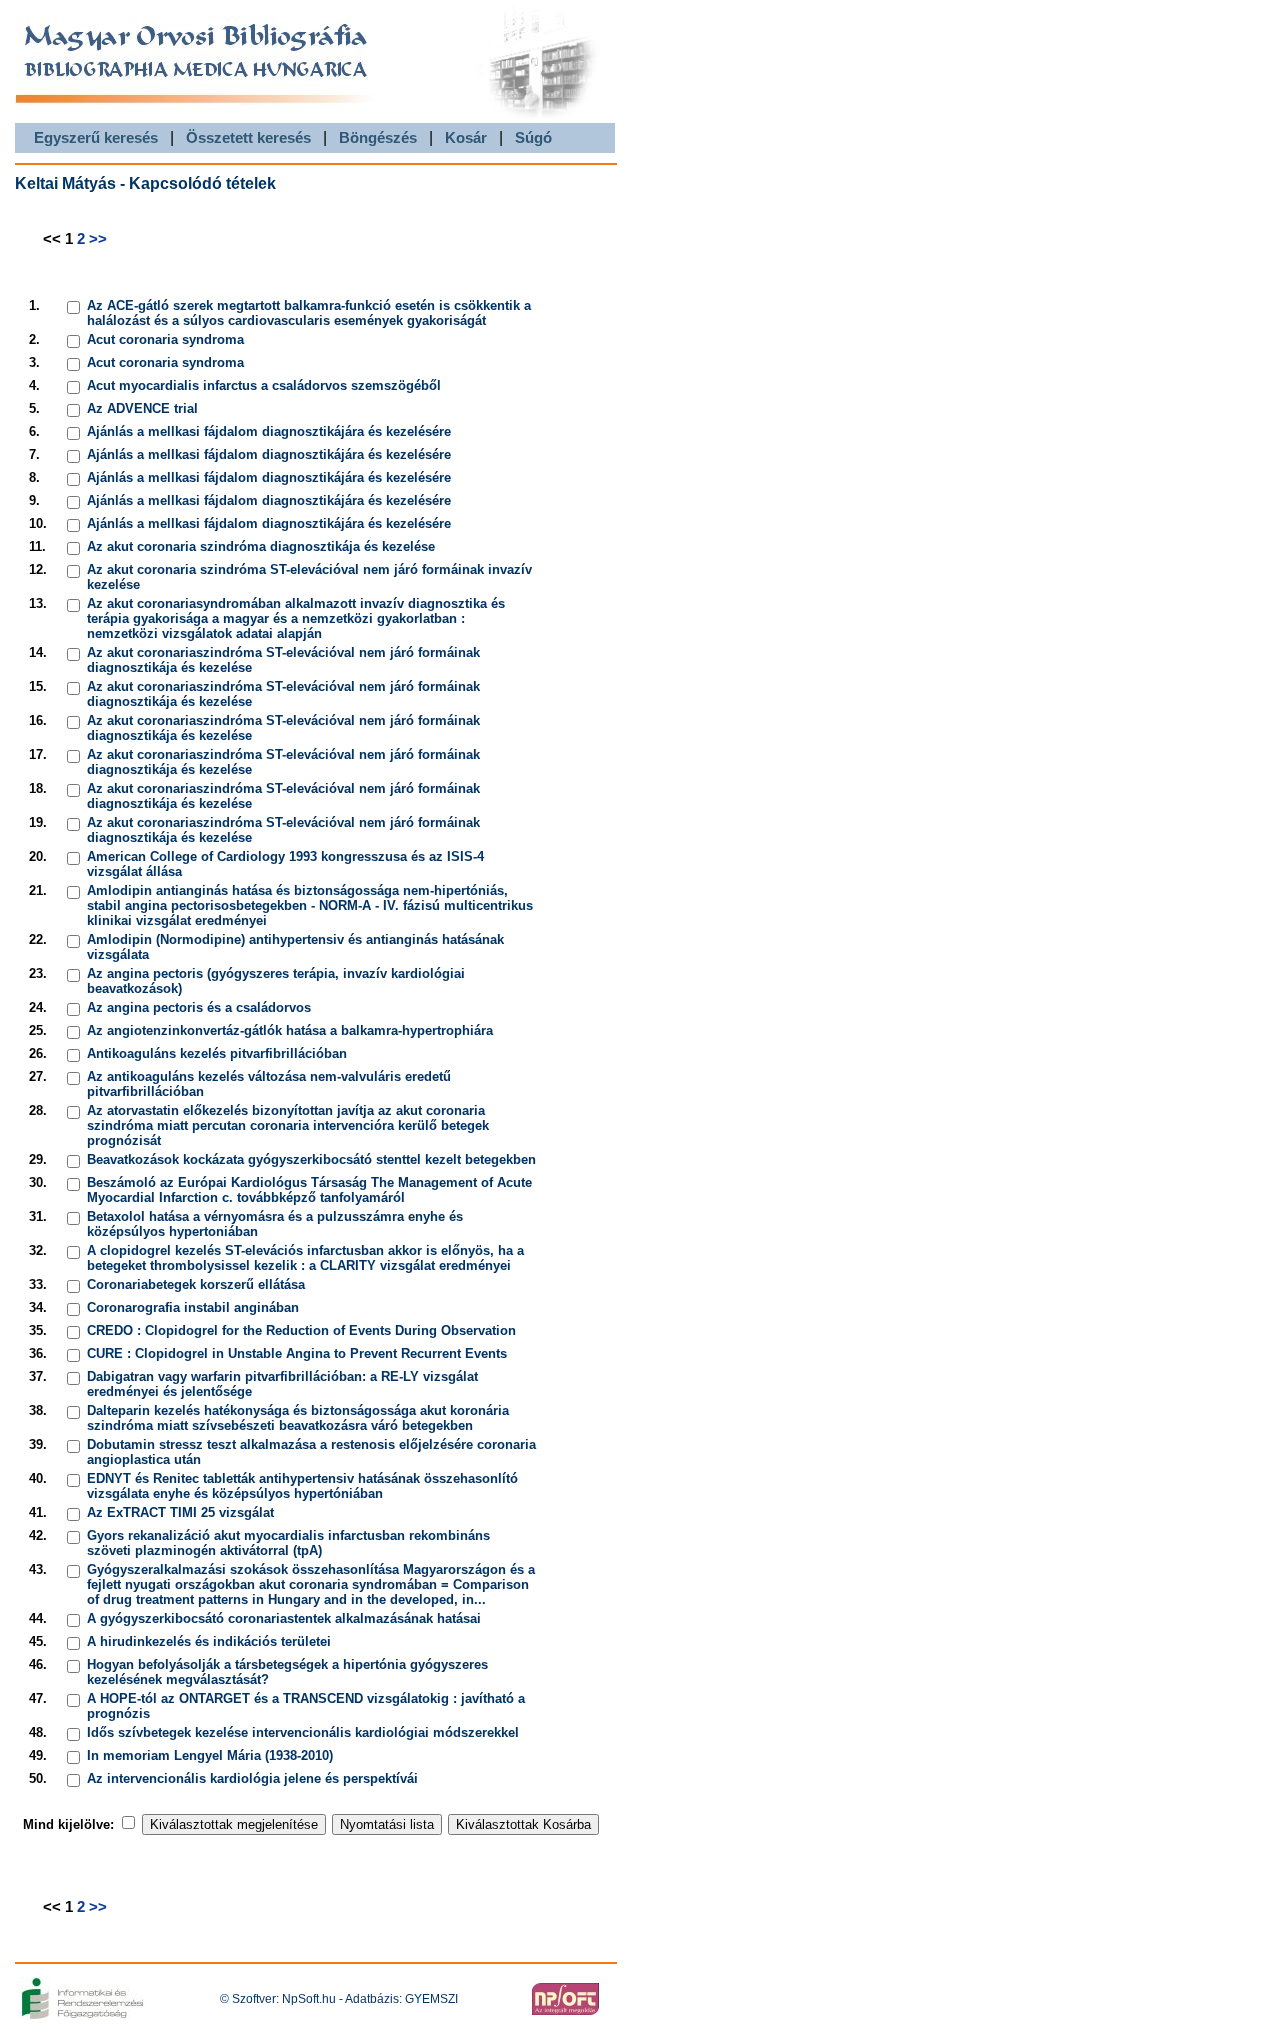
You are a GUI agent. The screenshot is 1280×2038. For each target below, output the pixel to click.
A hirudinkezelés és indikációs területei (209, 1641)
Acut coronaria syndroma (165, 339)
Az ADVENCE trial (142, 408)
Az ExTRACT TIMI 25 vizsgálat (180, 1512)
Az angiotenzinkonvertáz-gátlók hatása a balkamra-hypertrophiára (290, 1030)
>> (98, 238)
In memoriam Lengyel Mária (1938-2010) (210, 1755)
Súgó (533, 137)
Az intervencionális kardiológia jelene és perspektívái (252, 1778)
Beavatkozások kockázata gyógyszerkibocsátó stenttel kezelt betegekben (311, 1159)
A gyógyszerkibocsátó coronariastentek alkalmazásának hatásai (284, 1618)
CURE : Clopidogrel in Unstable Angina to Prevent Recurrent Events (297, 1353)
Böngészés (378, 137)
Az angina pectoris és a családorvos (199, 1007)
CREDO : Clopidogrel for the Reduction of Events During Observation (301, 1330)
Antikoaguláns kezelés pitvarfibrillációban (217, 1053)
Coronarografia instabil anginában (193, 1307)
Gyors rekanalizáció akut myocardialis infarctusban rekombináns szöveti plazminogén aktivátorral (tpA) (288, 1543)
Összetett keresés (248, 137)
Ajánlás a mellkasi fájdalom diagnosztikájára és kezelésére (269, 431)
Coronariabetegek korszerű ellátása (196, 1284)
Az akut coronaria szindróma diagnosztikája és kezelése (261, 546)
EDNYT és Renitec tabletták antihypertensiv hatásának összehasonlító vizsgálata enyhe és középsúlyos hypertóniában (302, 1486)
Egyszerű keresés (96, 137)
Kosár (466, 137)
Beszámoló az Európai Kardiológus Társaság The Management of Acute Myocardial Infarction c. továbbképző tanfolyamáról (309, 1190)
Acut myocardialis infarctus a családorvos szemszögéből (264, 385)
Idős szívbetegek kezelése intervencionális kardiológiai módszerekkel (303, 1732)
